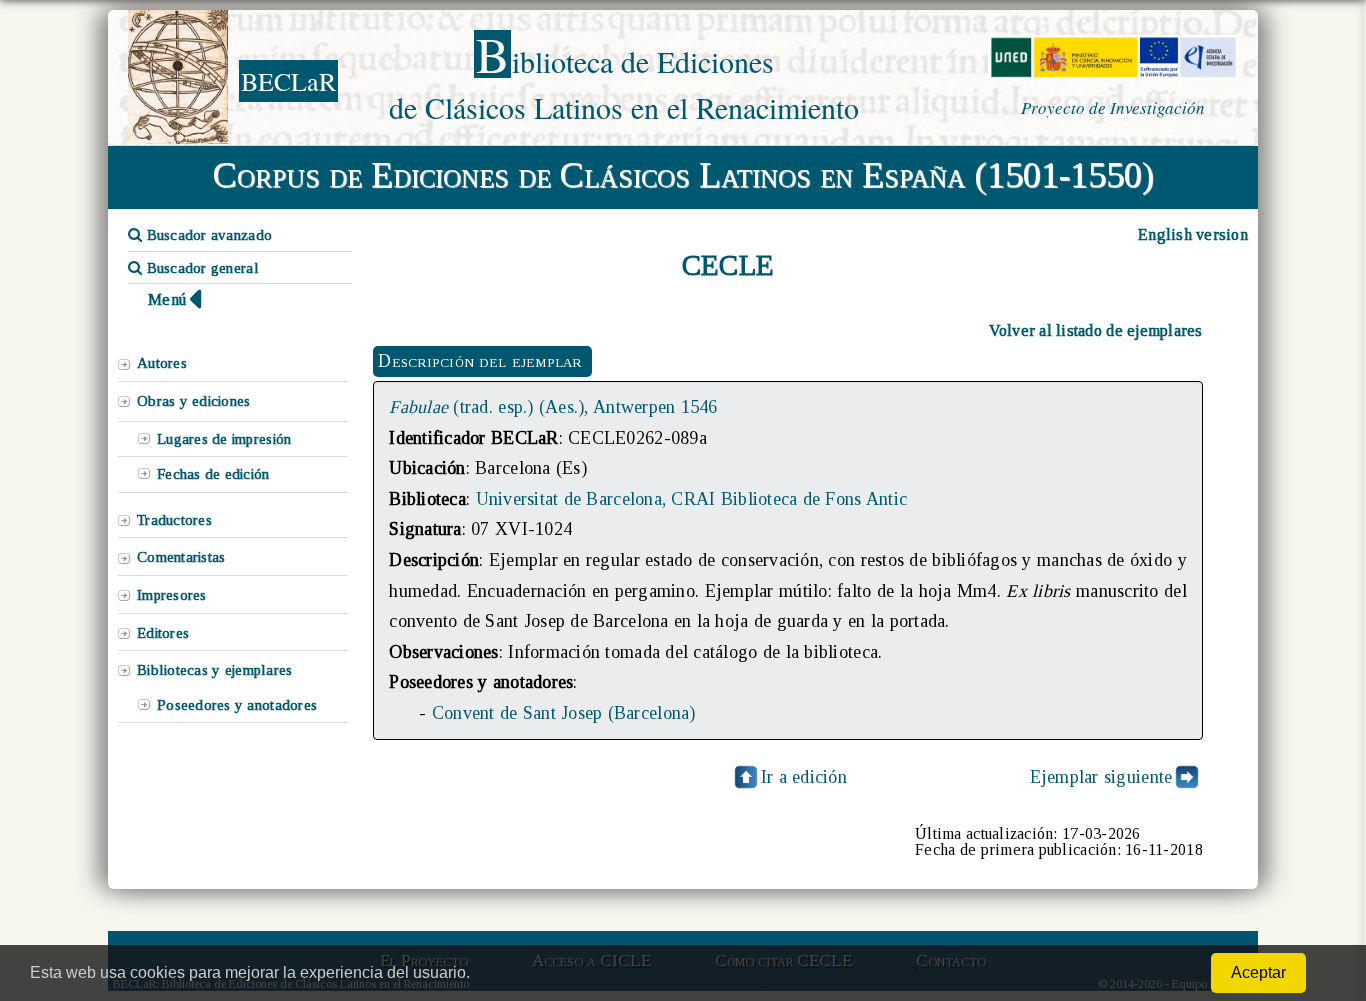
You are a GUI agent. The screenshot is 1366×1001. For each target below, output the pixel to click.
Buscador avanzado (207, 235)
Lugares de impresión (224, 439)
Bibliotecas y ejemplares (214, 670)
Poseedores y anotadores (237, 705)
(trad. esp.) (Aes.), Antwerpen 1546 (553, 407)
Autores (162, 363)
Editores (163, 633)
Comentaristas (181, 557)
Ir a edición (804, 777)
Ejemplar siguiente (1101, 777)
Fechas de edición (213, 474)
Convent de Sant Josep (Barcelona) (564, 713)
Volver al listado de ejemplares (1096, 330)
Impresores (172, 595)
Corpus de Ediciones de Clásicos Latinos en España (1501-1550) (683, 175)
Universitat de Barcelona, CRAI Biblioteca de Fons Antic (692, 499)
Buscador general (200, 268)
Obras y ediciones (194, 401)
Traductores (174, 520)
